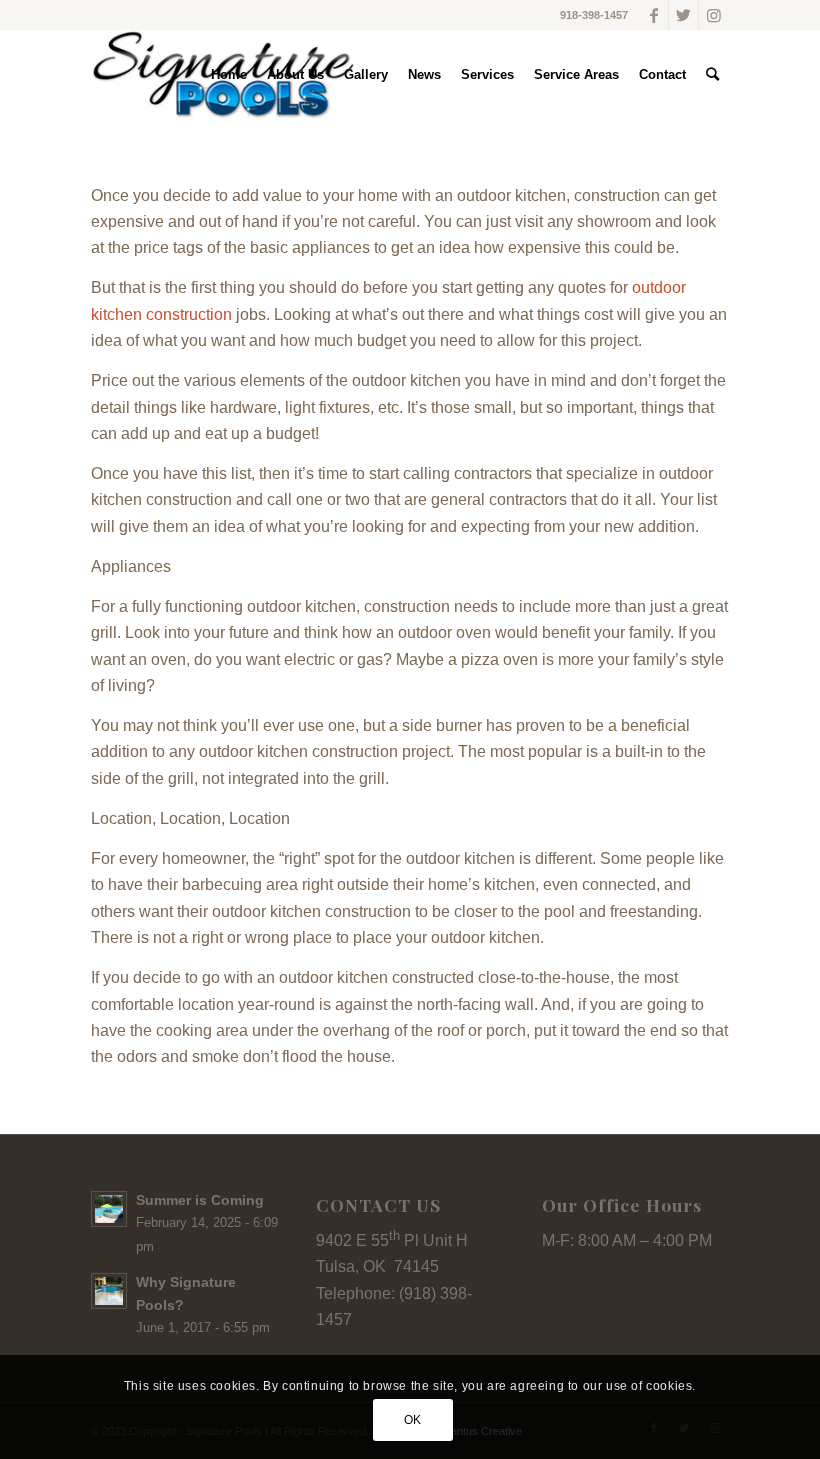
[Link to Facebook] (653, 15)
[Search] (712, 75)
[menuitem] (229, 75)
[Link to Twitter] (683, 15)
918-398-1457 (594, 15)
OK (413, 1420)
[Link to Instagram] (714, 15)
